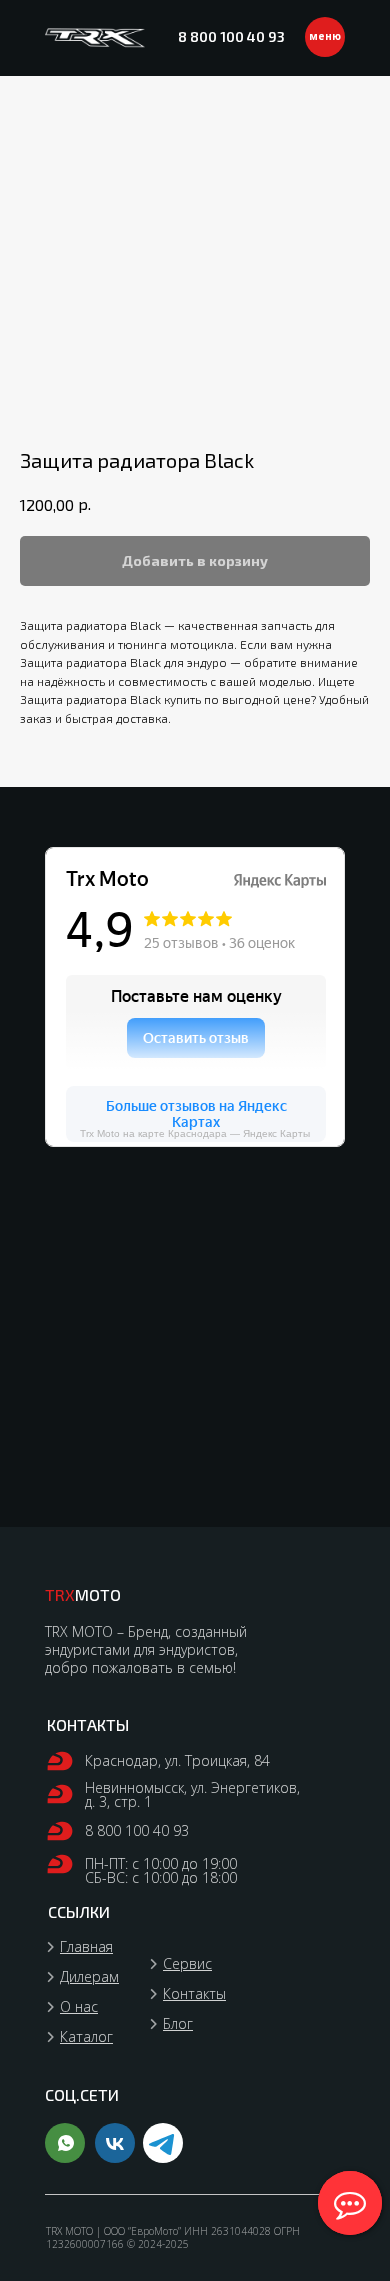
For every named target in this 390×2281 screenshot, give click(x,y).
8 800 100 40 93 (231, 36)
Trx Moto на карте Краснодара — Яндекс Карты (195, 1133)
